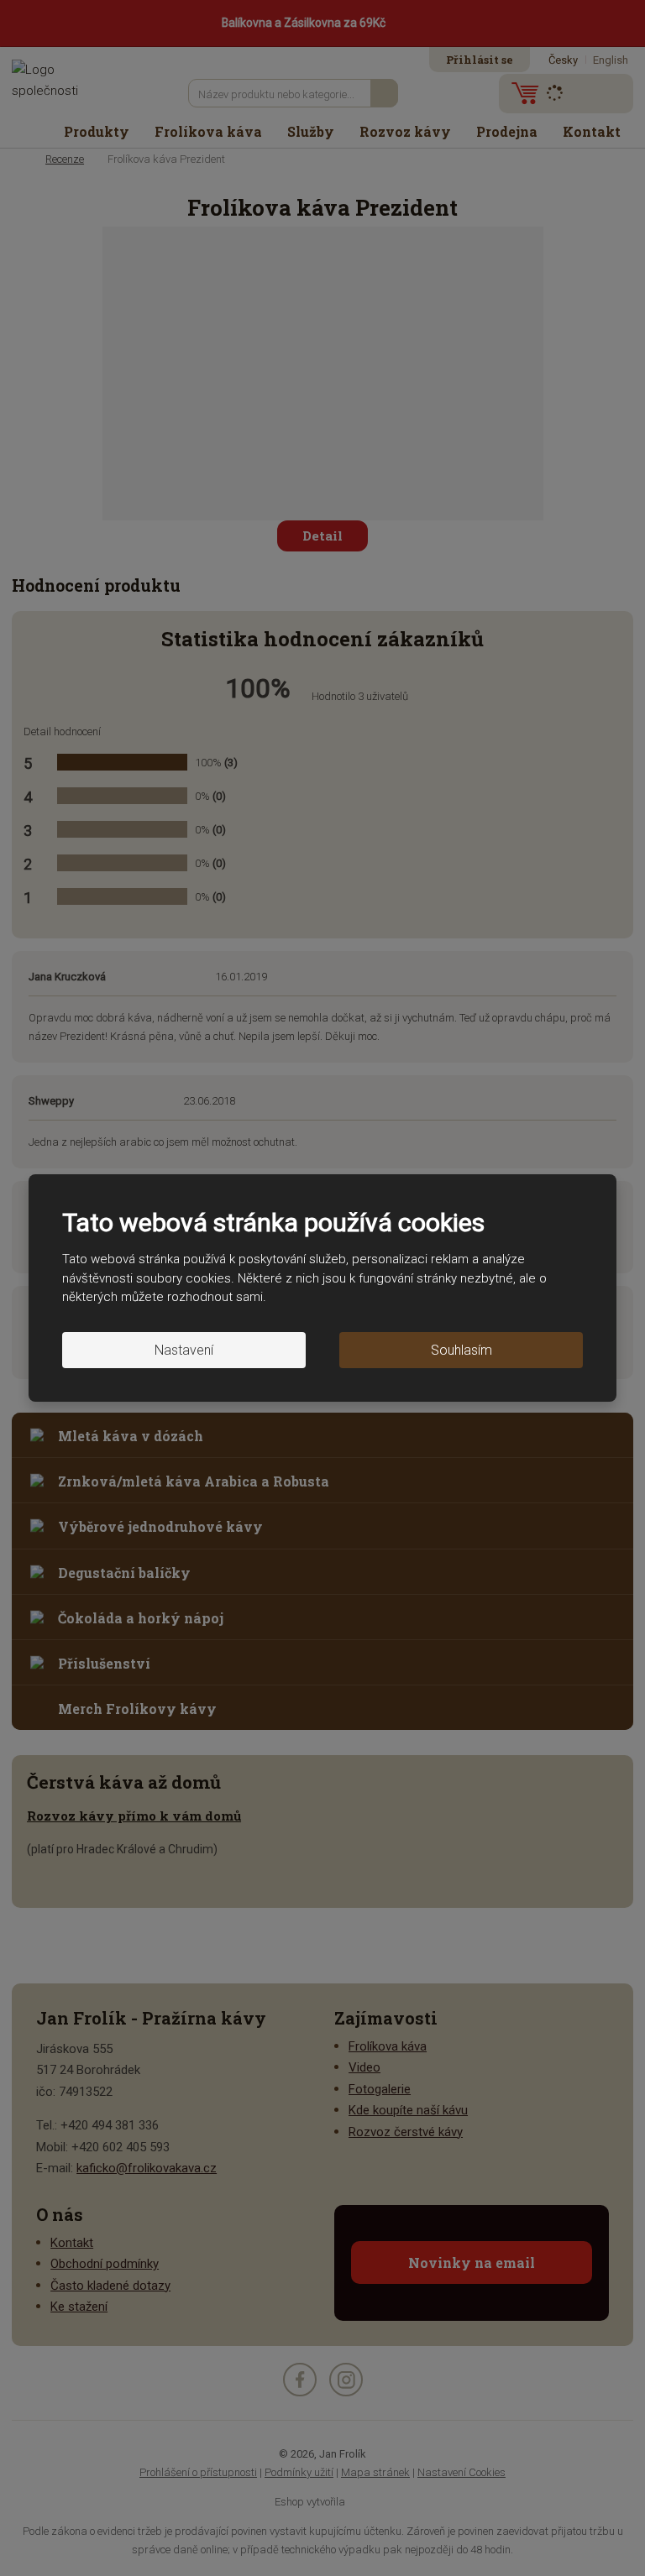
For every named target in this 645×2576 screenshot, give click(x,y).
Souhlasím (461, 1350)
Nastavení (184, 1350)
